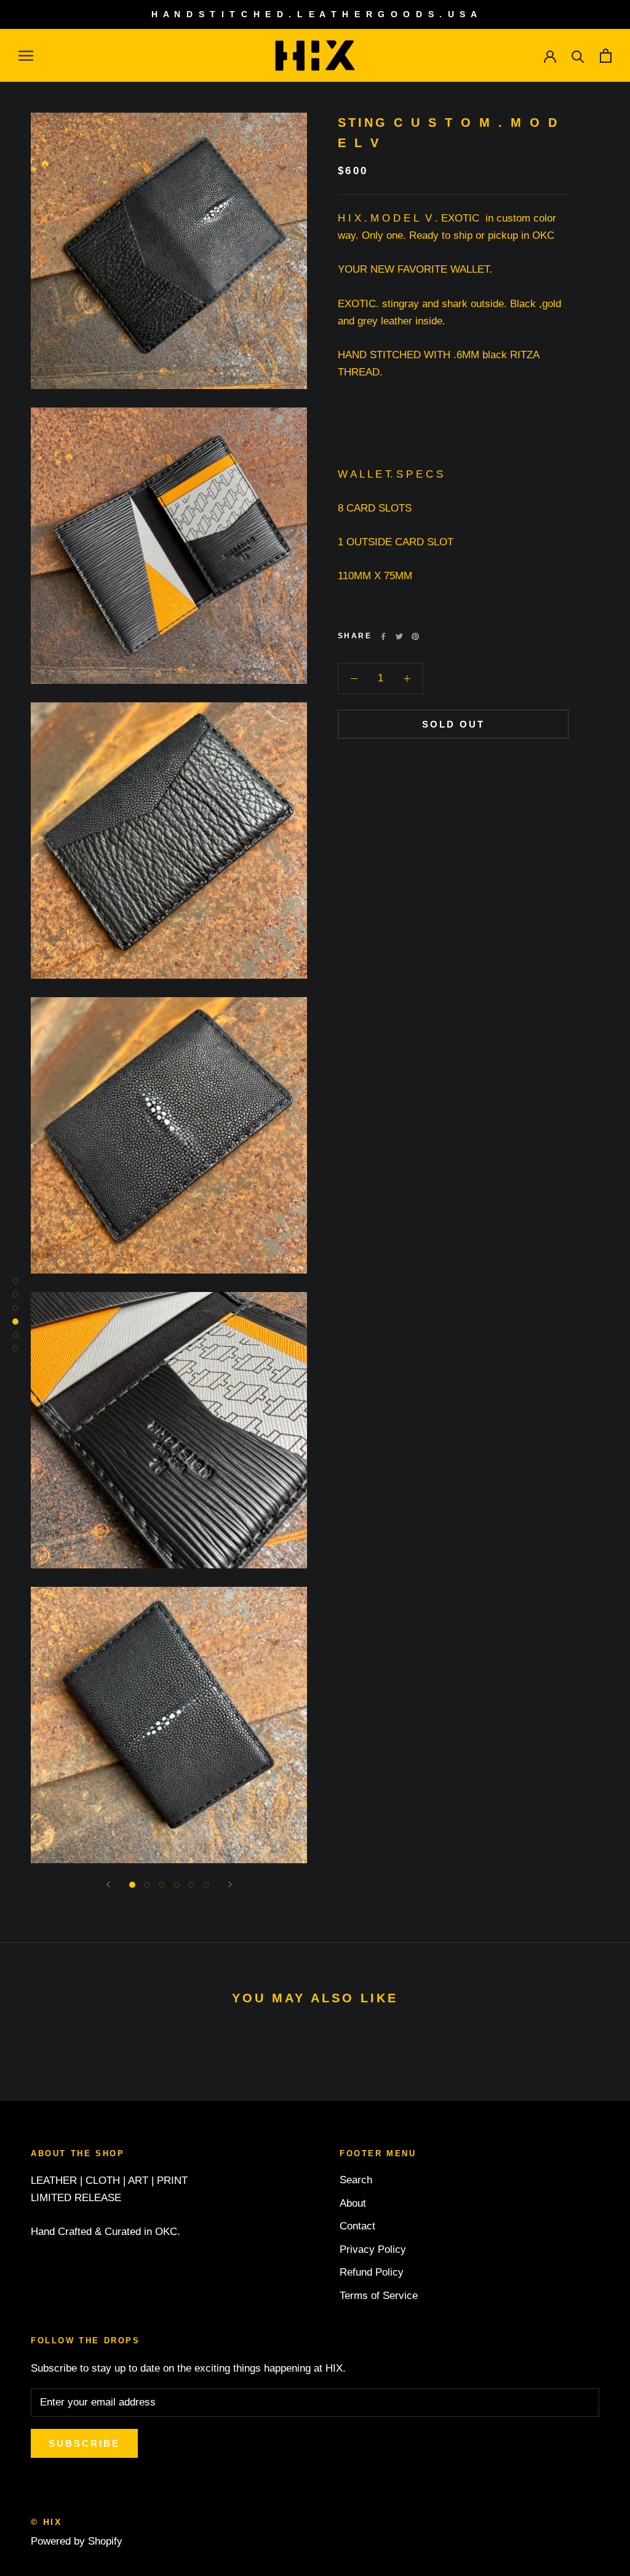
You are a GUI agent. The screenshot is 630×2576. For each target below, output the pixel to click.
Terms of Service (379, 2296)
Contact (357, 2226)
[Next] (230, 1884)
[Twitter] (399, 636)
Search (356, 2180)
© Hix (46, 2522)
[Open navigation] (26, 55)
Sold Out (453, 724)
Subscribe (84, 2443)
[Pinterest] (415, 636)
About (353, 2203)
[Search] (578, 56)
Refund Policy (372, 2272)
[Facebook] (383, 636)
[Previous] (108, 1884)
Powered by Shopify (77, 2541)
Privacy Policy (373, 2249)
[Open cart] (606, 56)
